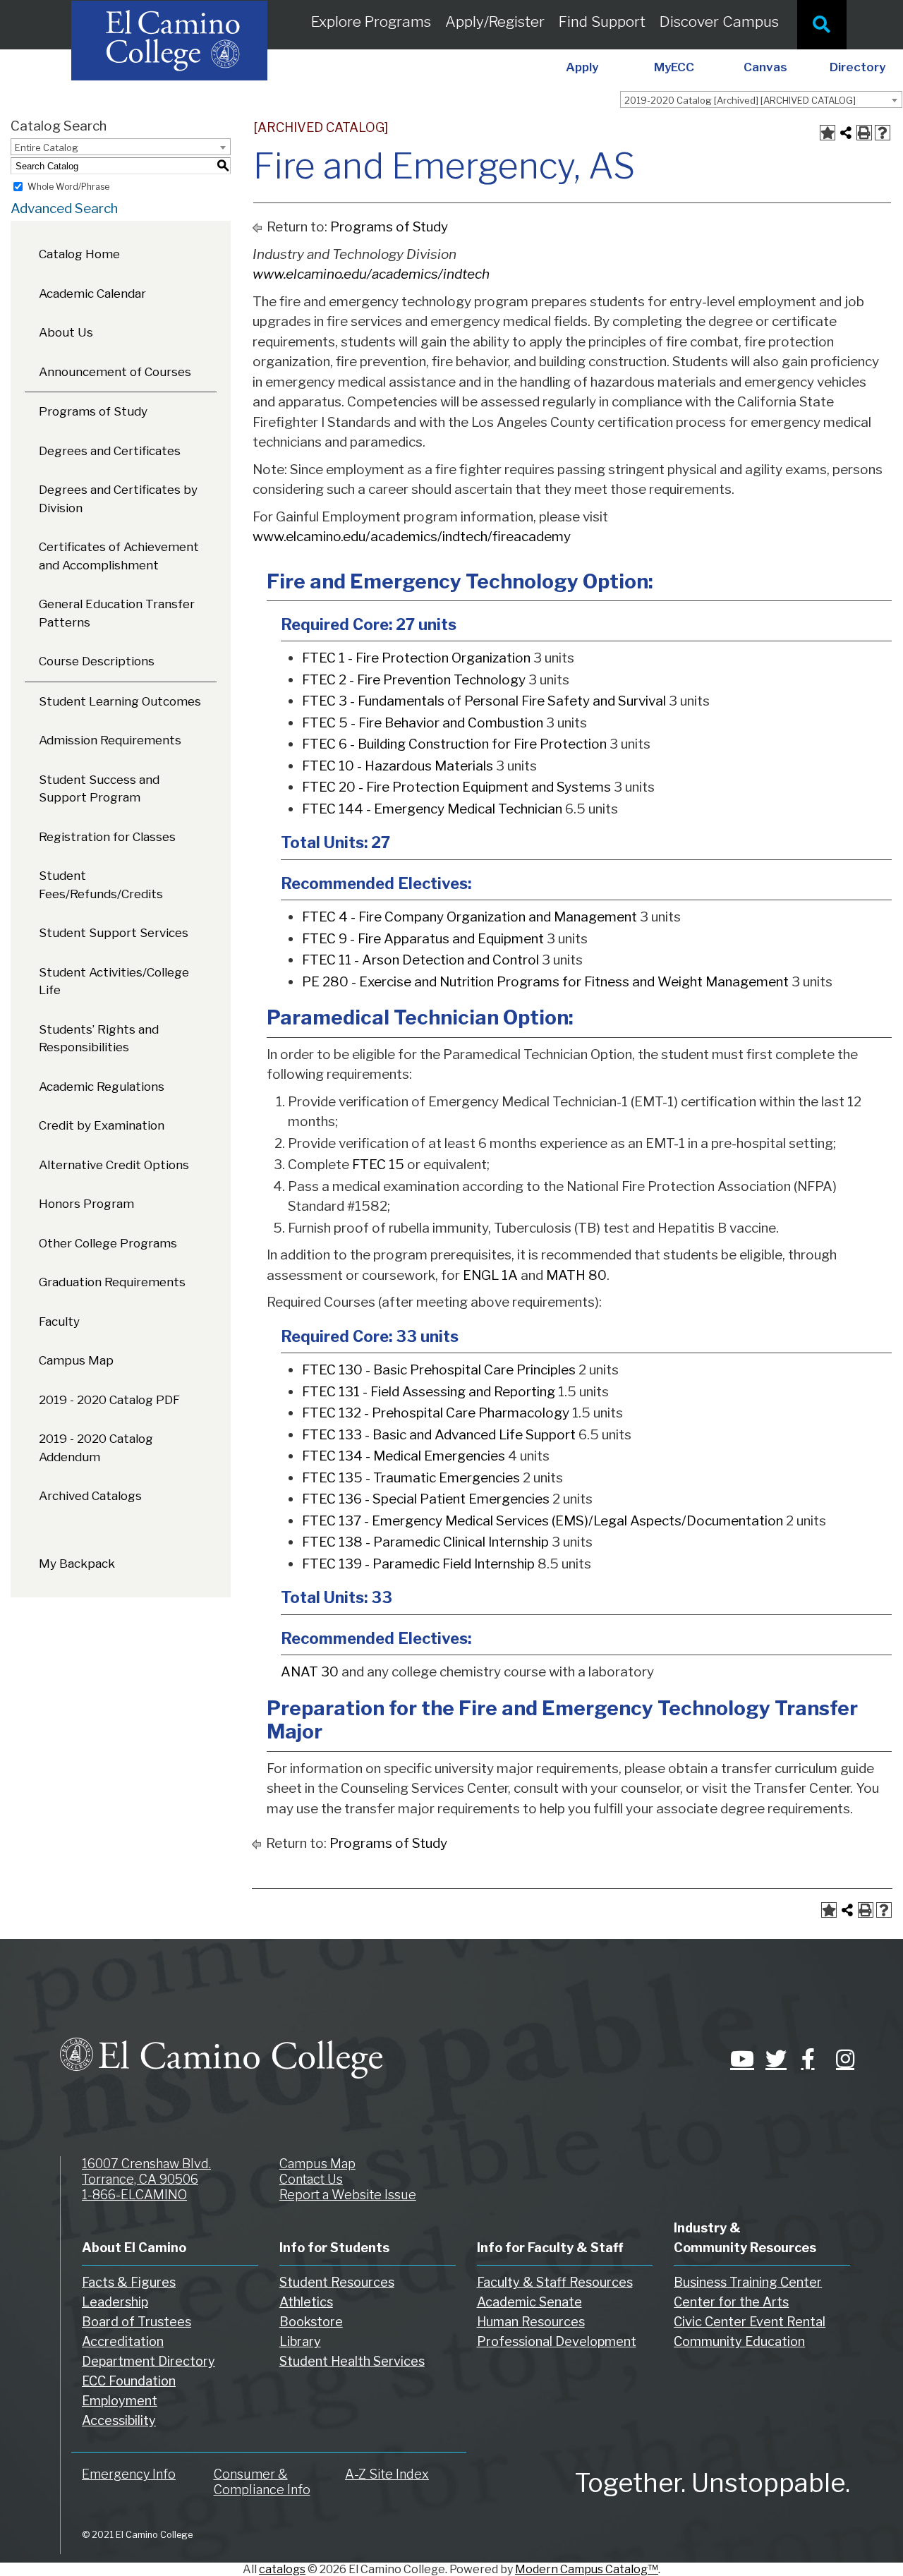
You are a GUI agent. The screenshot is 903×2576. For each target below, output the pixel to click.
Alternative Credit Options (114, 1165)
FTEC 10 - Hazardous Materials (398, 766)
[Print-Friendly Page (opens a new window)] (864, 133)
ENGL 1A (490, 1275)
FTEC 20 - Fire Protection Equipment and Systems (456, 787)
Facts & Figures (129, 2282)
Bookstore (311, 2322)
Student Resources (337, 2282)
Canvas (765, 67)
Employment (120, 2401)
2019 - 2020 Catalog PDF (109, 1400)
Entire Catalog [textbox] (47, 147)
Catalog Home (79, 254)
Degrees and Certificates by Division (118, 499)
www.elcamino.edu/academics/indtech (371, 274)
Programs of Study (93, 411)
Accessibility (119, 2420)
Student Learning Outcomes (120, 701)
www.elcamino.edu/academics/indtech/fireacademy (412, 537)
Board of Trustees (137, 2322)
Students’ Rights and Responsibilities (99, 1039)
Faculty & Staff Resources (555, 2282)
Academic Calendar (92, 294)
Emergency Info (129, 2474)
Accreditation (123, 2341)
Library (300, 2341)
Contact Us (311, 2179)
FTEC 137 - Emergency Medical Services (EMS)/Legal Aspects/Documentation (543, 1521)
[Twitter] (772, 2059)
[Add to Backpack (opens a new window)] (828, 133)
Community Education (739, 2341)
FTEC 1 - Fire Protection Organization (416, 658)
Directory (857, 67)
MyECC (674, 67)
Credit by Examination (102, 1125)
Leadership (115, 2302)
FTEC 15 (378, 1165)
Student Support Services (114, 933)
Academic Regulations (102, 1087)
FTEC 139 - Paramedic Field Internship (418, 1564)
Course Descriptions (97, 661)
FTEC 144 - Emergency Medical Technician (432, 809)
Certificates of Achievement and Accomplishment (119, 556)
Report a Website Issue (348, 2195)
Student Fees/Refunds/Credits (101, 885)
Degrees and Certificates (110, 451)
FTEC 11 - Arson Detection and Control (420, 960)
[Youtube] (737, 2059)
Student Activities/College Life (114, 981)
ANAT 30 (310, 1672)
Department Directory (149, 2361)
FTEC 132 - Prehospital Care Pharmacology (436, 1413)
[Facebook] (808, 2059)
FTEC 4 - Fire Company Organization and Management (469, 917)
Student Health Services (352, 2361)
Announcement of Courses (115, 372)
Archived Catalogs (90, 1496)
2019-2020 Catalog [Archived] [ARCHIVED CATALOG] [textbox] (740, 100)
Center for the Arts (731, 2302)
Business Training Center (748, 2282)
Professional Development (557, 2341)
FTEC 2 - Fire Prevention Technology (414, 680)
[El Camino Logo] (221, 2045)
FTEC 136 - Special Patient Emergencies (426, 1499)
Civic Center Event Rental (750, 2322)
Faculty (59, 1322)
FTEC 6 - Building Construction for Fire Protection (454, 744)
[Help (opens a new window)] (883, 133)
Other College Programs (108, 1243)
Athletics (306, 2302)
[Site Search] (822, 25)
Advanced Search (64, 208)
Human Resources (531, 2322)
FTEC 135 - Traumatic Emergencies (411, 1478)
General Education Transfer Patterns (117, 613)
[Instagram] (843, 2059)
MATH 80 (576, 1275)
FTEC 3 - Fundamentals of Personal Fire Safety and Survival (484, 701)
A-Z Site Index (387, 2474)
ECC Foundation (129, 2381)
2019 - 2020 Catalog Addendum (96, 1448)
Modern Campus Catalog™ (587, 2569)
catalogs (282, 2569)
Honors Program (86, 1204)
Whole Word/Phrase (68, 187)
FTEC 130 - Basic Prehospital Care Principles (439, 1370)
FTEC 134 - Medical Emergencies (404, 1456)
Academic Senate (529, 2302)
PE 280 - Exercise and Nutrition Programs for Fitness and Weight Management (545, 982)
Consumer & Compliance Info (262, 2482)
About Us (66, 332)
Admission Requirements (110, 740)
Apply (582, 67)
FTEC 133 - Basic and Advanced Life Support (439, 1435)
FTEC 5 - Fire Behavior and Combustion (423, 723)
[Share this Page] (846, 133)
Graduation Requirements (112, 1282)
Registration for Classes (107, 837)
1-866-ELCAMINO (134, 2195)
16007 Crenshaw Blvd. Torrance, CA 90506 (146, 2171)
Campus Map (76, 1360)
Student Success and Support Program (99, 789)
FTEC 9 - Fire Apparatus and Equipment (423, 939)
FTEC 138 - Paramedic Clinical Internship (425, 1542)
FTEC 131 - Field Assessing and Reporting (429, 1392)
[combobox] (761, 99)
